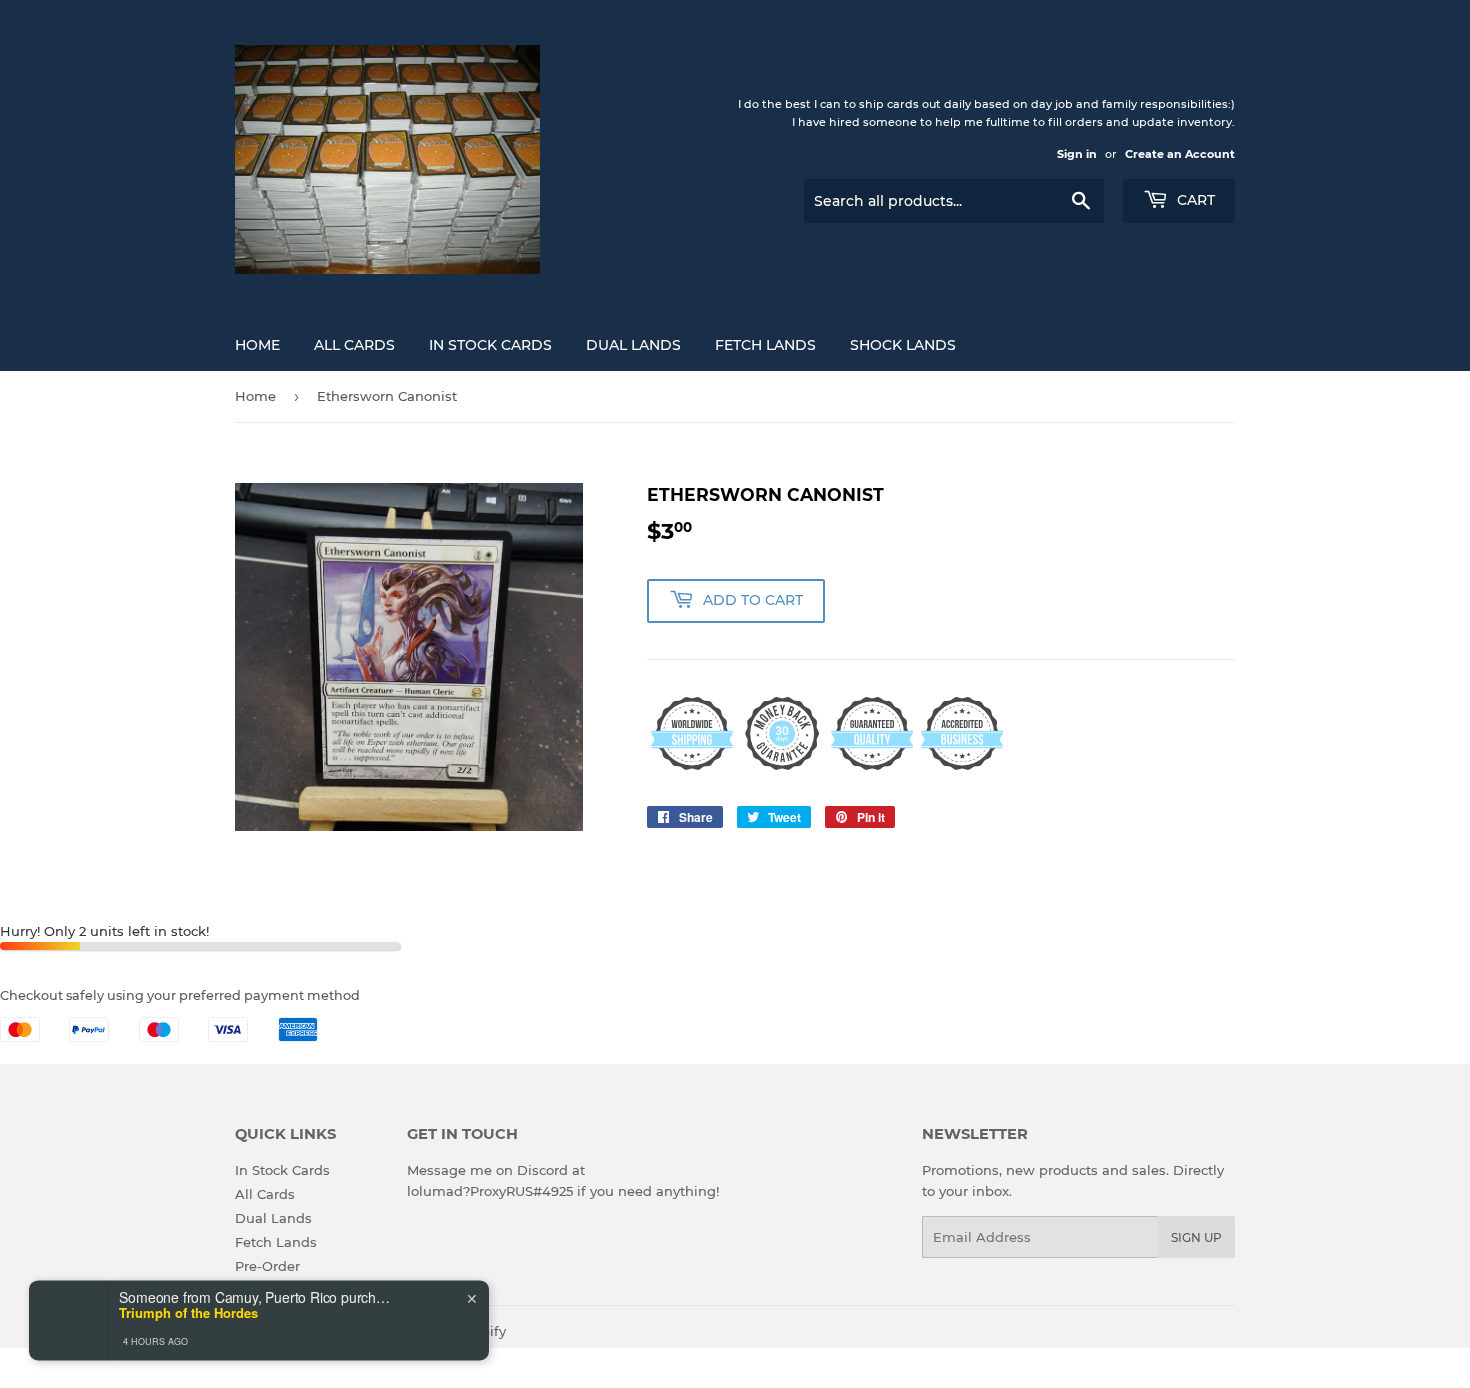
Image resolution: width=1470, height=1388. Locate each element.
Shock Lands (903, 345)
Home (257, 345)
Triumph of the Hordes (188, 1264)
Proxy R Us (319, 1331)
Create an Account (1180, 154)
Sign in (1077, 154)
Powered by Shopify (439, 1331)
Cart (1194, 200)
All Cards (354, 345)
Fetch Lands (765, 345)
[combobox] (84, 1340)
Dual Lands (633, 345)
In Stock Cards (490, 345)
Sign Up (1196, 1237)
